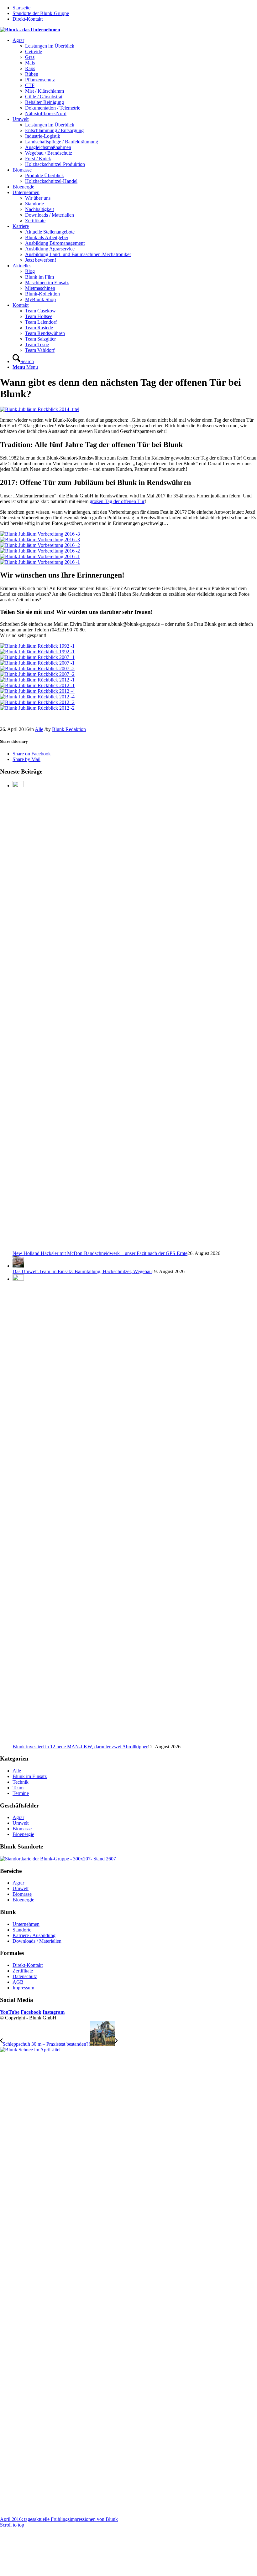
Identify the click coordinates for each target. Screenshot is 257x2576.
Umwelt (21, 1823)
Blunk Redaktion (69, 729)
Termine (21, 1793)
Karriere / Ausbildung (34, 1935)
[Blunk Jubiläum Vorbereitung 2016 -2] (128, 548)
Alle (39, 729)
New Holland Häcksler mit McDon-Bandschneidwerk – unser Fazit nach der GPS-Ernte (100, 1253)
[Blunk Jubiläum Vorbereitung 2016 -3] (128, 537)
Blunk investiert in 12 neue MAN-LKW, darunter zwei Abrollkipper (80, 1747)
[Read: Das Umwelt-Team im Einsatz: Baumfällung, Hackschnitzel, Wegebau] (18, 1266)
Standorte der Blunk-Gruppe (41, 13)
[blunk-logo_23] (30, 30)
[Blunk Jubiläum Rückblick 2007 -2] (128, 671)
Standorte (22, 1930)
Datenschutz (25, 1976)
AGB (18, 1982)
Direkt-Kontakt (28, 19)
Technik (21, 1782)
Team (18, 1788)
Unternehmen (26, 1924)
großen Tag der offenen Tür (117, 501)
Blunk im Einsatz (30, 1776)
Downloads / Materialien (37, 1941)
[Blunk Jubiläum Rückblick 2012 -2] (128, 705)
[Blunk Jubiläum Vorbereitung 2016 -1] (128, 559)
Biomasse (22, 1829)
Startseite (21, 8)
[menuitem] (135, 77)
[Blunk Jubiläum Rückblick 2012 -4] (128, 694)
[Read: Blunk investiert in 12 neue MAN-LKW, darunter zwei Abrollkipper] (18, 1279)
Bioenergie (23, 1834)
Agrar (18, 1817)
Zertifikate (23, 1971)
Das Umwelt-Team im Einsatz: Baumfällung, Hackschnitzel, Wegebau (82, 1271)
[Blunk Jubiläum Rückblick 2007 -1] (128, 660)
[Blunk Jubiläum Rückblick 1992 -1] (128, 649)
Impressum (23, 1988)
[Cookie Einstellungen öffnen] (47, 2573)
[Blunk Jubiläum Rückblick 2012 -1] (128, 683)
